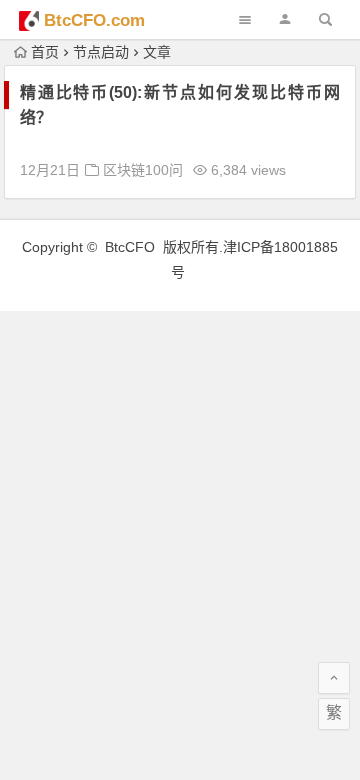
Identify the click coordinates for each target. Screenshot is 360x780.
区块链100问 (143, 170)
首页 (45, 52)
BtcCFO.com (94, 20)
